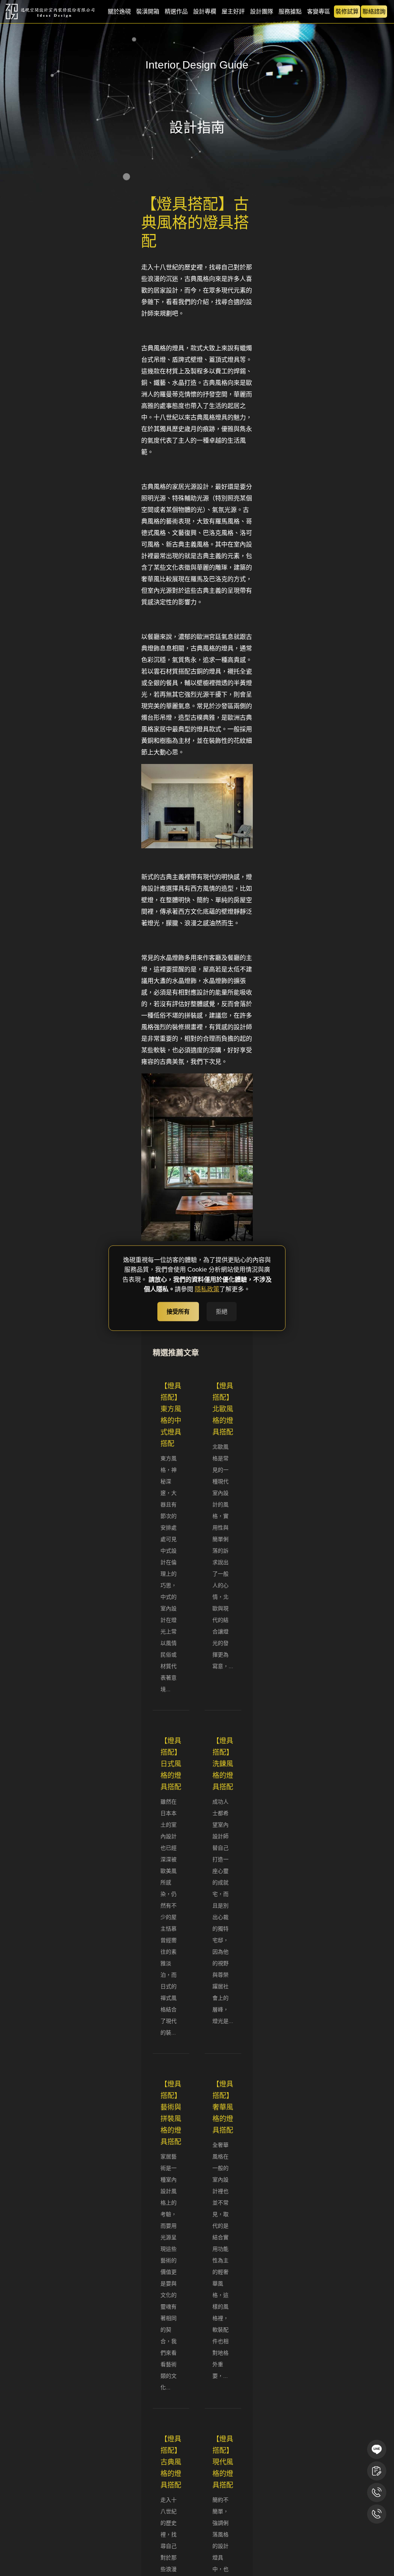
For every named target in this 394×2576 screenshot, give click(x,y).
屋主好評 (233, 11)
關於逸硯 (119, 11)
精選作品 (176, 11)
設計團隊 (262, 11)
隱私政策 (207, 1289)
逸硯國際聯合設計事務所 (51, 12)
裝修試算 (347, 11)
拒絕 (222, 1311)
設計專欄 (205, 11)
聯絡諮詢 (374, 11)
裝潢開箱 (148, 11)
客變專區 (319, 11)
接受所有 (178, 1311)
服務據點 (290, 11)
